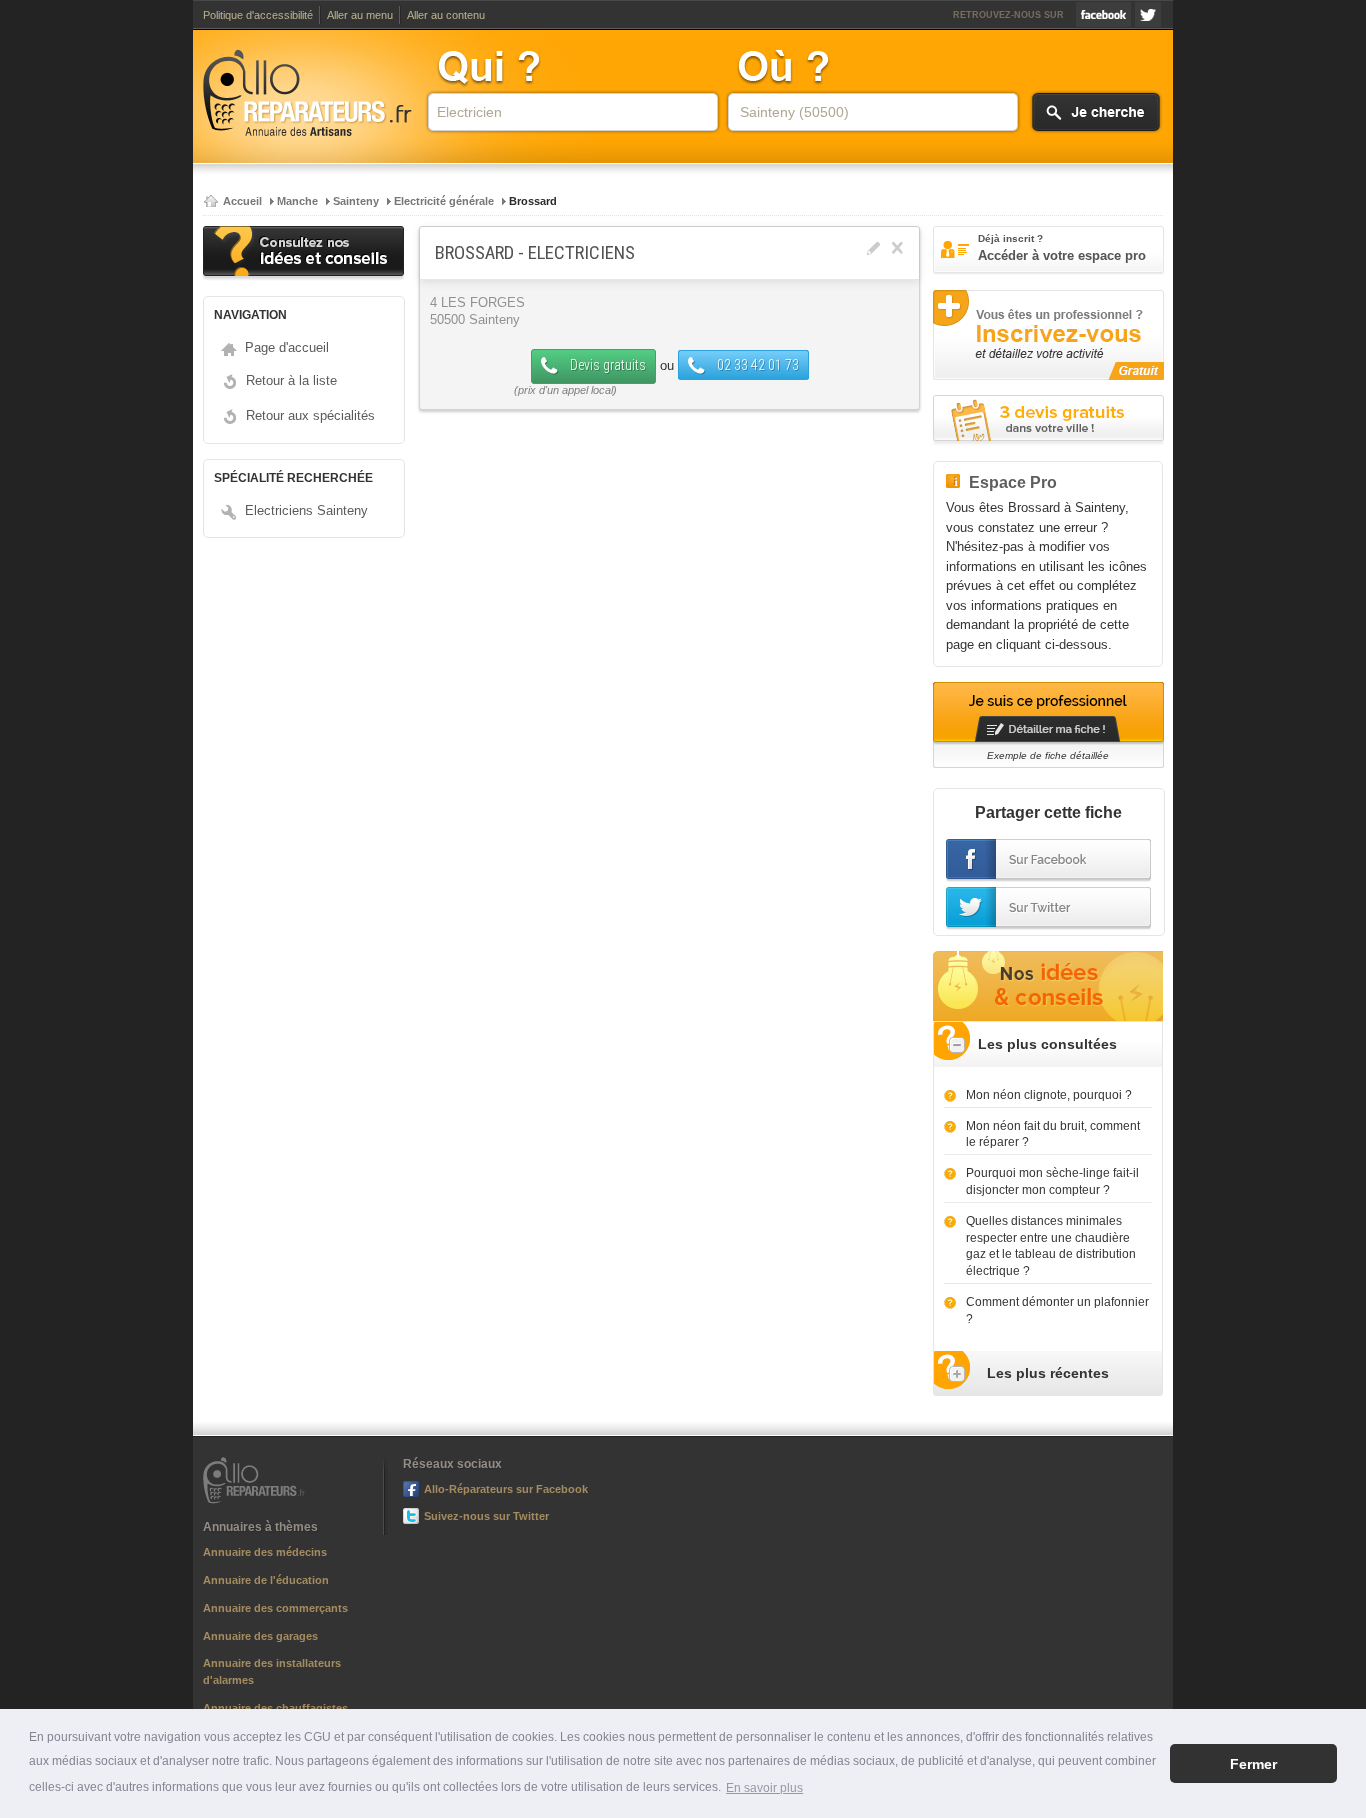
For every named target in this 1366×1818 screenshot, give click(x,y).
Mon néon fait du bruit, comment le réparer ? (1053, 1134)
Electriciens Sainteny (306, 510)
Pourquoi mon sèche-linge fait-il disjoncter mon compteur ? (1052, 1181)
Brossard (533, 201)
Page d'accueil (287, 347)
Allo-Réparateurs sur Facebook (1103, 14)
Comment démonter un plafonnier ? (1057, 1310)
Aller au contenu (446, 15)
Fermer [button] (1253, 1764)
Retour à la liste (291, 380)
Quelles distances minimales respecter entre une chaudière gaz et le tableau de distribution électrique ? (1051, 1246)
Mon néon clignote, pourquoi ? (1049, 1095)
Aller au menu (360, 15)
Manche (297, 201)
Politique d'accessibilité (258, 15)
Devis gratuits (606, 365)
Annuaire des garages (260, 1636)
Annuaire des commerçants (275, 1608)
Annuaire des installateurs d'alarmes (272, 1671)
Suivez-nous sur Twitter (1148, 14)
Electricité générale (444, 201)
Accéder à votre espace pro (1062, 248)
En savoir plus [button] (764, 1788)
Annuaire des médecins (265, 1552)
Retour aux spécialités (310, 415)
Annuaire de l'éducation (266, 1580)
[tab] (1048, 1044)
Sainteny (356, 201)
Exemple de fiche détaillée (1048, 755)
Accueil (242, 201)
